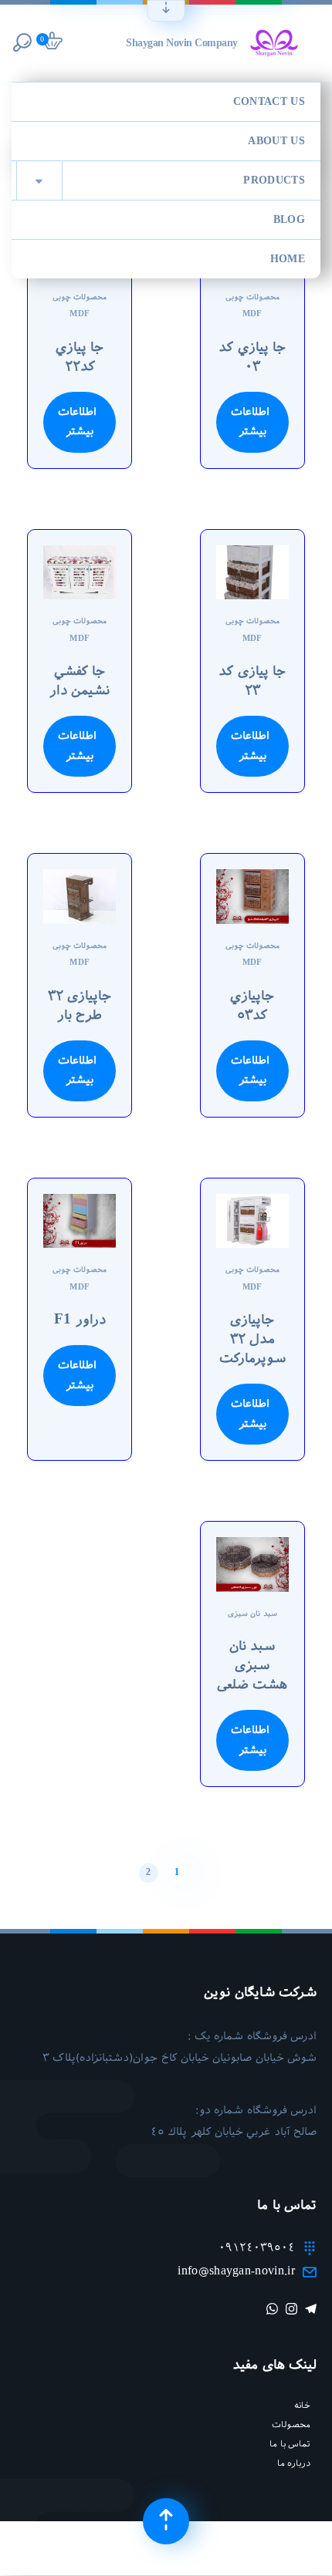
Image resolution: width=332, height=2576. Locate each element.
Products (170, 181)
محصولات (291, 2424)
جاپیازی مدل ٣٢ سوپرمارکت (252, 1339)
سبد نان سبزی (252, 1614)
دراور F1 (80, 1320)
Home (288, 259)
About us (276, 141)
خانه (302, 2405)
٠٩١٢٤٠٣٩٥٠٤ (257, 2247)
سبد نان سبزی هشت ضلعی (252, 1665)
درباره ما (294, 2463)
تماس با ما (290, 2444)
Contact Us (269, 102)
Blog (289, 220)
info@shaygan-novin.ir (236, 2271)
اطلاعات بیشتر (250, 422)
